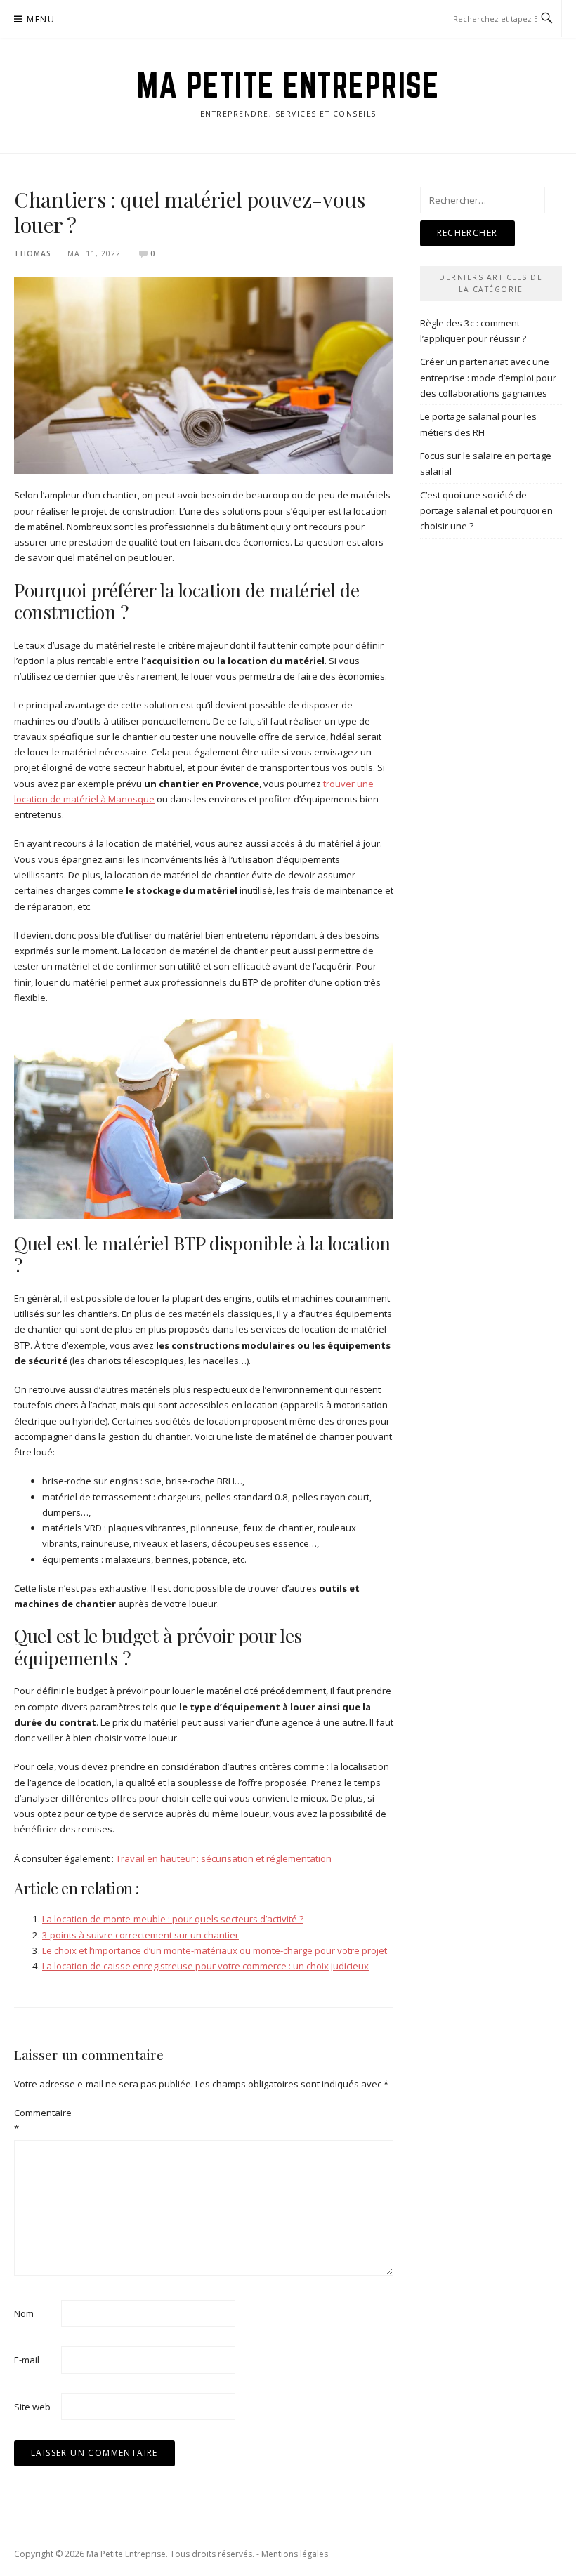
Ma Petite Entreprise (288, 85)
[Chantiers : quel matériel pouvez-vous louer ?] (204, 375)
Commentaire (37, 2120)
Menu (41, 19)
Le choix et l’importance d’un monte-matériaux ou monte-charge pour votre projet (215, 1950)
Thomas (33, 253)
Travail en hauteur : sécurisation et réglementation (225, 1858)
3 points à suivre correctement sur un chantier (140, 1935)
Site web (32, 2407)
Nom (24, 2313)
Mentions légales (295, 2554)
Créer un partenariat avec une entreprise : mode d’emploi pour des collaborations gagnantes (488, 377)
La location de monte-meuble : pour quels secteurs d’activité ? (173, 1919)
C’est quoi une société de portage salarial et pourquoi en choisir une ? (486, 511)
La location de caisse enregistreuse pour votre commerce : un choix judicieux (205, 1966)
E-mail (27, 2360)
